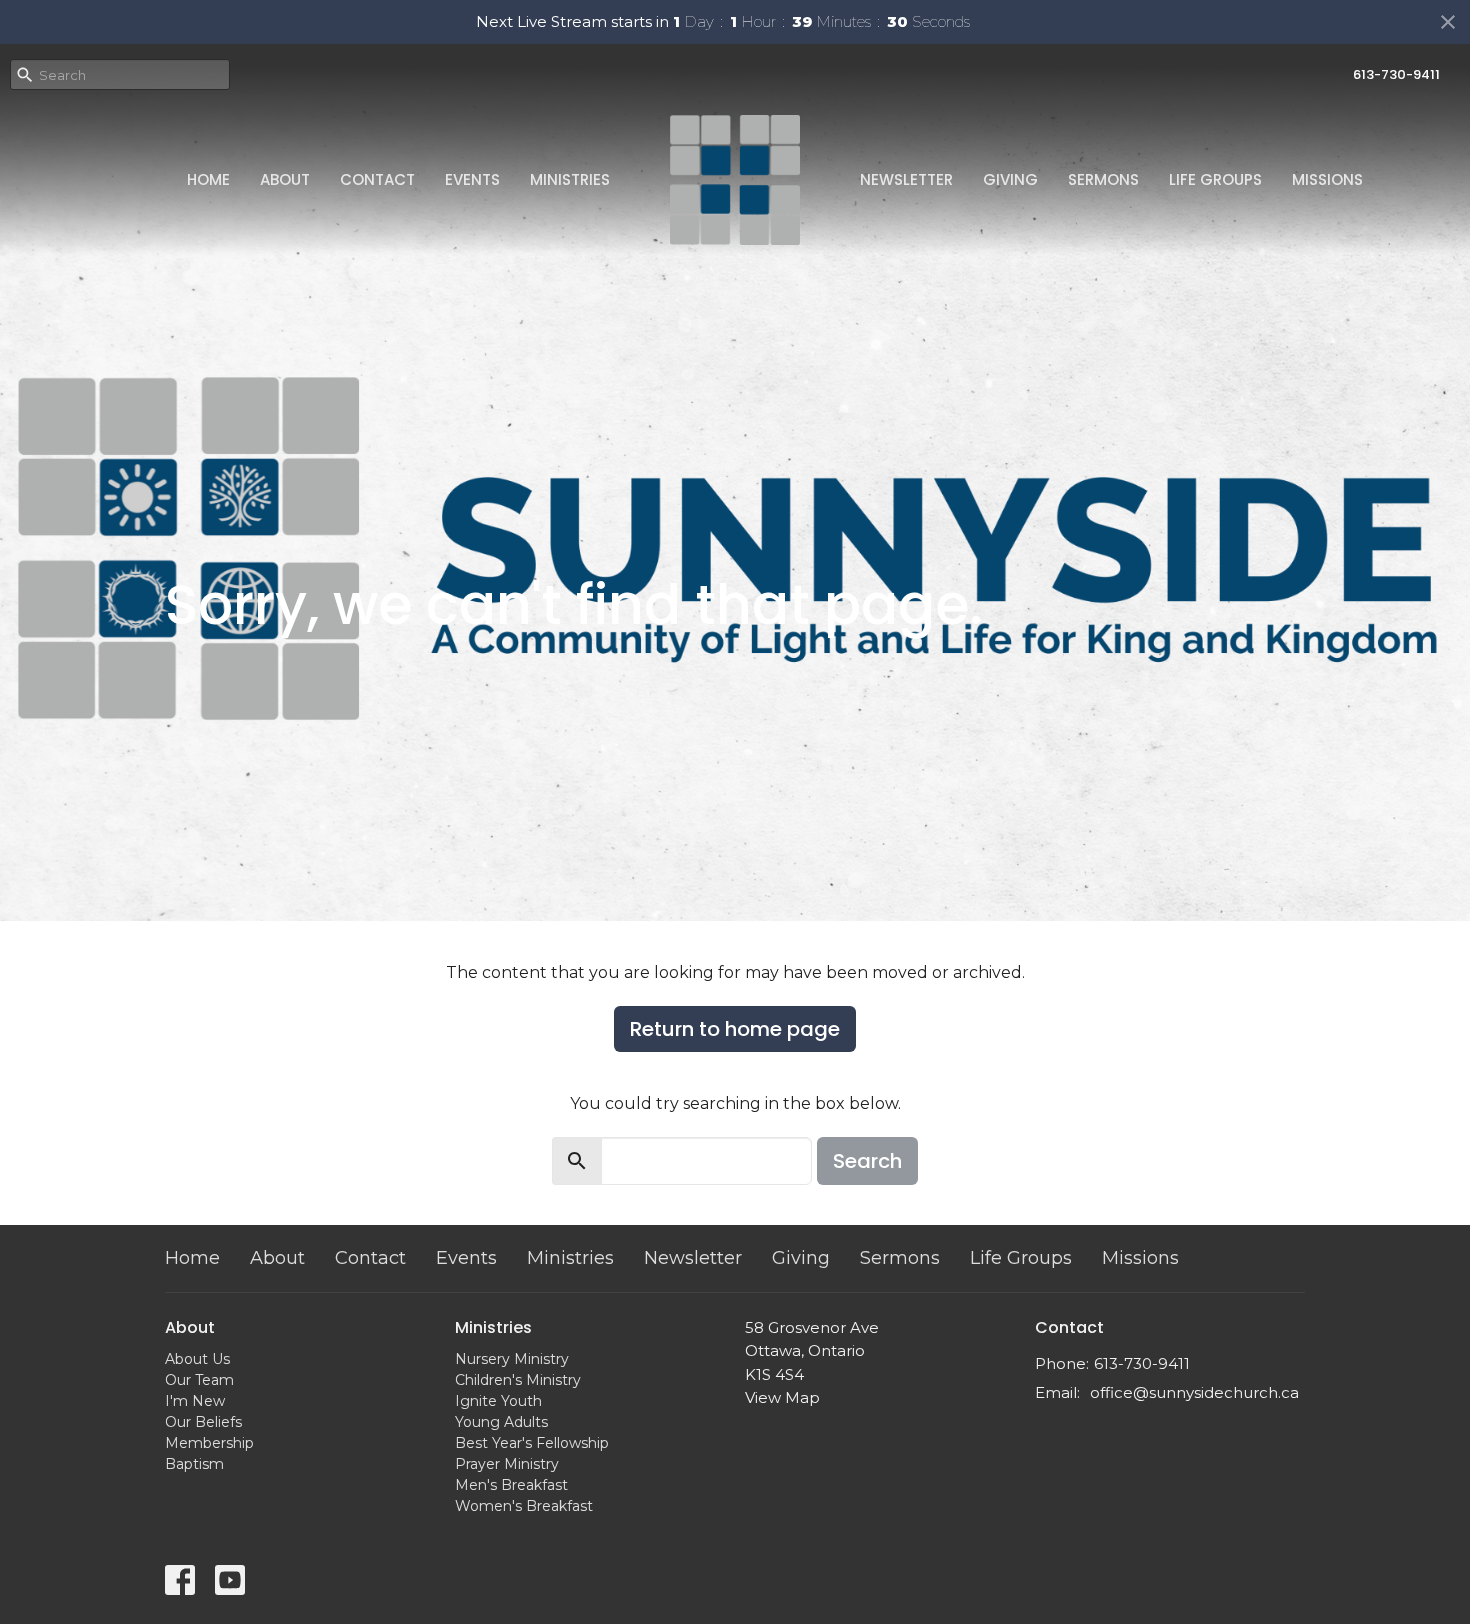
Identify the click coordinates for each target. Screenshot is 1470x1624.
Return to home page (735, 1029)
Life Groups (1215, 179)
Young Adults (501, 1422)
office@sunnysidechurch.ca (1194, 1392)
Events (472, 179)
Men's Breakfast (511, 1485)
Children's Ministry (518, 1380)
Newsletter (906, 179)
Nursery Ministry (512, 1359)
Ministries (570, 179)
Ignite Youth (498, 1401)
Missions (1327, 179)
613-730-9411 (1396, 74)
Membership (209, 1443)
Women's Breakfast (524, 1506)
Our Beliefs (203, 1422)
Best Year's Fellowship (532, 1443)
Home (208, 179)
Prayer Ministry (507, 1464)
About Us (197, 1359)
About (285, 179)
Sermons (1103, 179)
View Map (782, 1397)
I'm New (195, 1401)
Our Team (199, 1380)
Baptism (194, 1464)
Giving (1010, 179)
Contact (377, 179)
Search (867, 1161)
